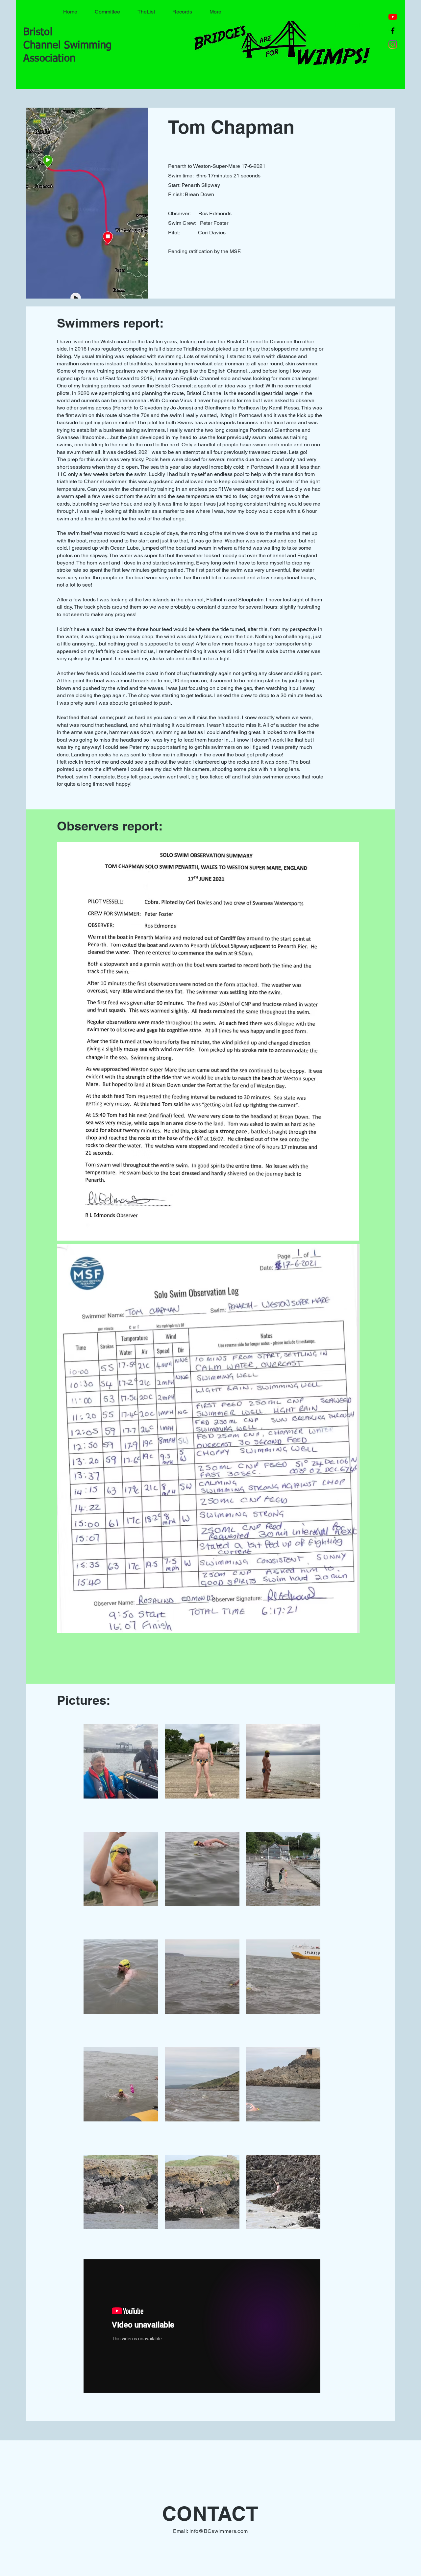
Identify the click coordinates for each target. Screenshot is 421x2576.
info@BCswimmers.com (219, 2531)
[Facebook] (393, 31)
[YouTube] (393, 17)
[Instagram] (393, 44)
